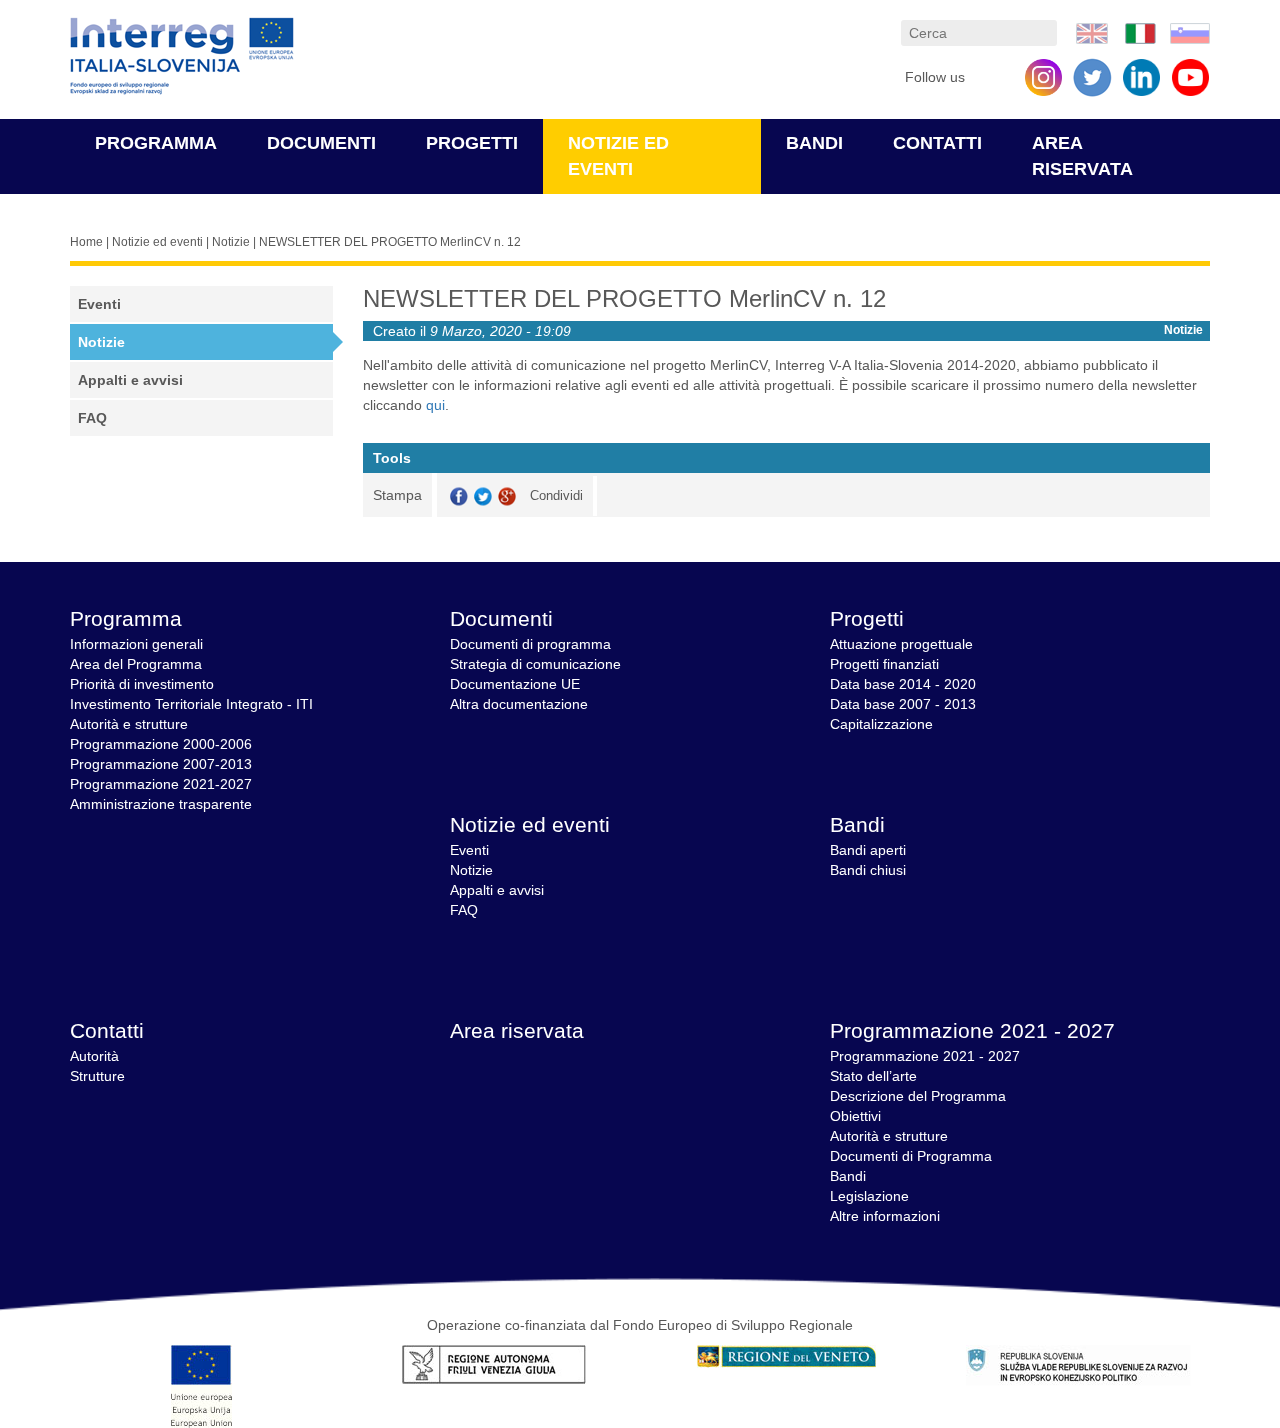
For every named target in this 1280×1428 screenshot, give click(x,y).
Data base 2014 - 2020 (903, 684)
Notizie (231, 242)
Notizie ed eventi (157, 242)
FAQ (92, 418)
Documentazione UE (515, 684)
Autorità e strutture (129, 724)
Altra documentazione (519, 704)
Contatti (937, 143)
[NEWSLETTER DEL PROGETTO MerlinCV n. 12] (1141, 32)
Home (86, 242)
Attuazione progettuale (901, 644)
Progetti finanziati (884, 664)
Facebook (459, 496)
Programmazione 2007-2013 (161, 764)
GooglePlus (507, 496)
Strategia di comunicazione (535, 664)
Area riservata (517, 1030)
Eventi (99, 304)
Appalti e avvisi (130, 380)
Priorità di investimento (142, 684)
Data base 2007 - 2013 (903, 704)
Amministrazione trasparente (161, 804)
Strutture (97, 1076)
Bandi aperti (868, 850)
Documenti (321, 143)
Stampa (397, 495)
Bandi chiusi (868, 870)
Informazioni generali (136, 644)
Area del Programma (136, 664)
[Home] (182, 56)
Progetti (472, 143)
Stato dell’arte (873, 1076)
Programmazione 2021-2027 (161, 784)
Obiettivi (855, 1116)
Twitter (483, 496)
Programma (156, 143)
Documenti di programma (530, 644)
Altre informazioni (885, 1216)
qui (435, 405)
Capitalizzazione (881, 724)
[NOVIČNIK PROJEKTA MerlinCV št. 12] (1190, 32)
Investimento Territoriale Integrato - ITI (191, 704)
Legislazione (869, 1196)
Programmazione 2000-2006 (161, 744)
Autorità (94, 1056)
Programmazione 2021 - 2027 (972, 1030)
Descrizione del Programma (918, 1096)
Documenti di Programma (911, 1156)
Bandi (814, 143)
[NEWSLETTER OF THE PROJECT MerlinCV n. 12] (1092, 32)
